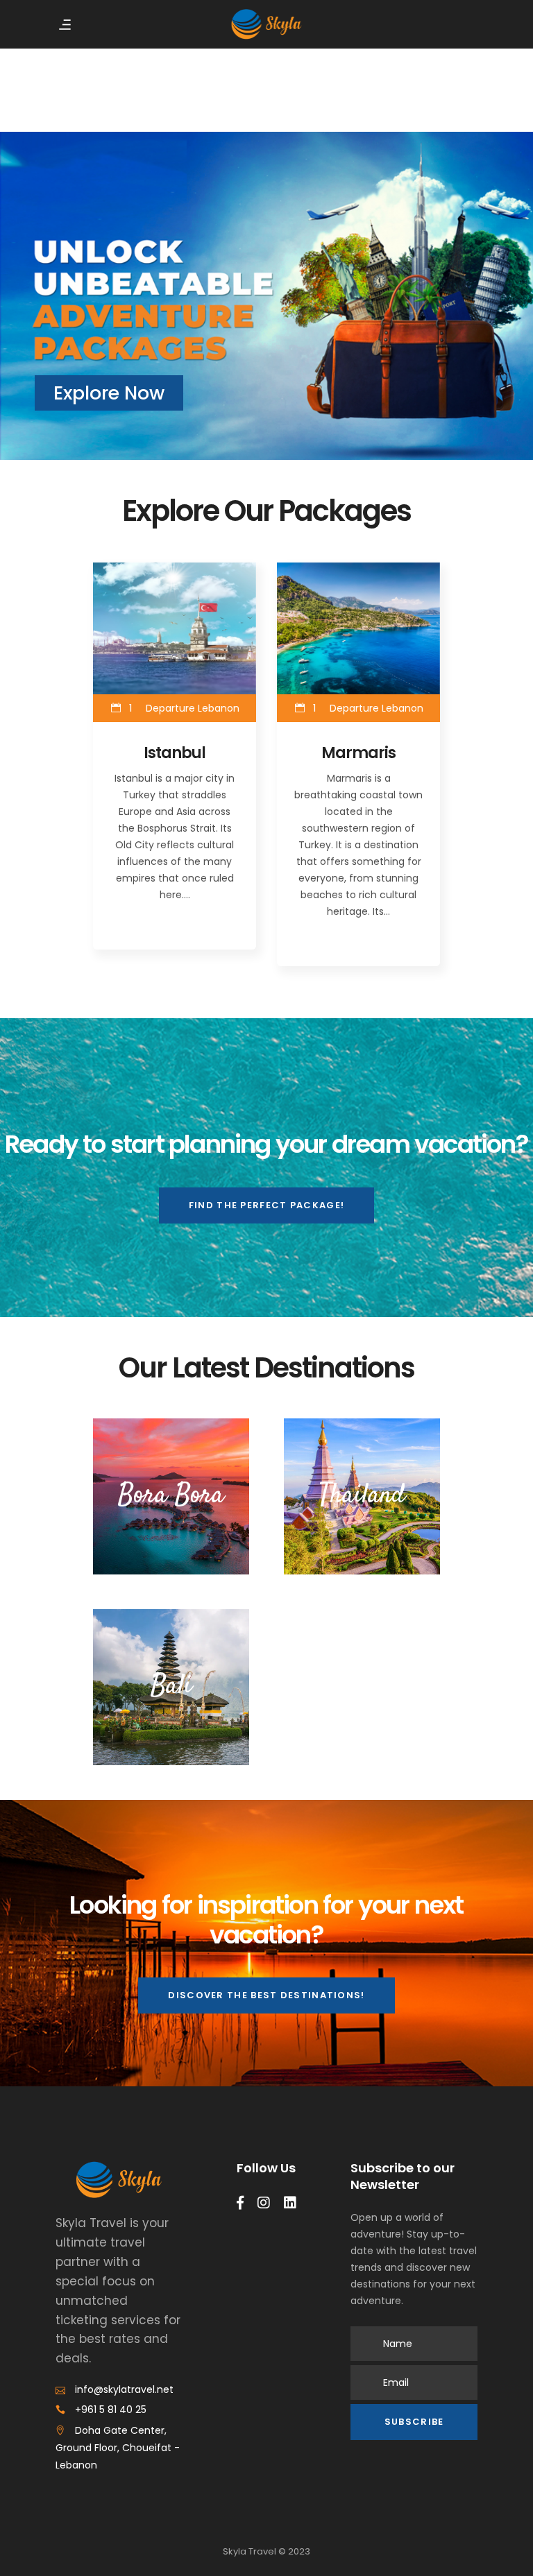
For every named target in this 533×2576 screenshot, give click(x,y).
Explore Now (109, 393)
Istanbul (174, 753)
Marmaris (358, 753)
